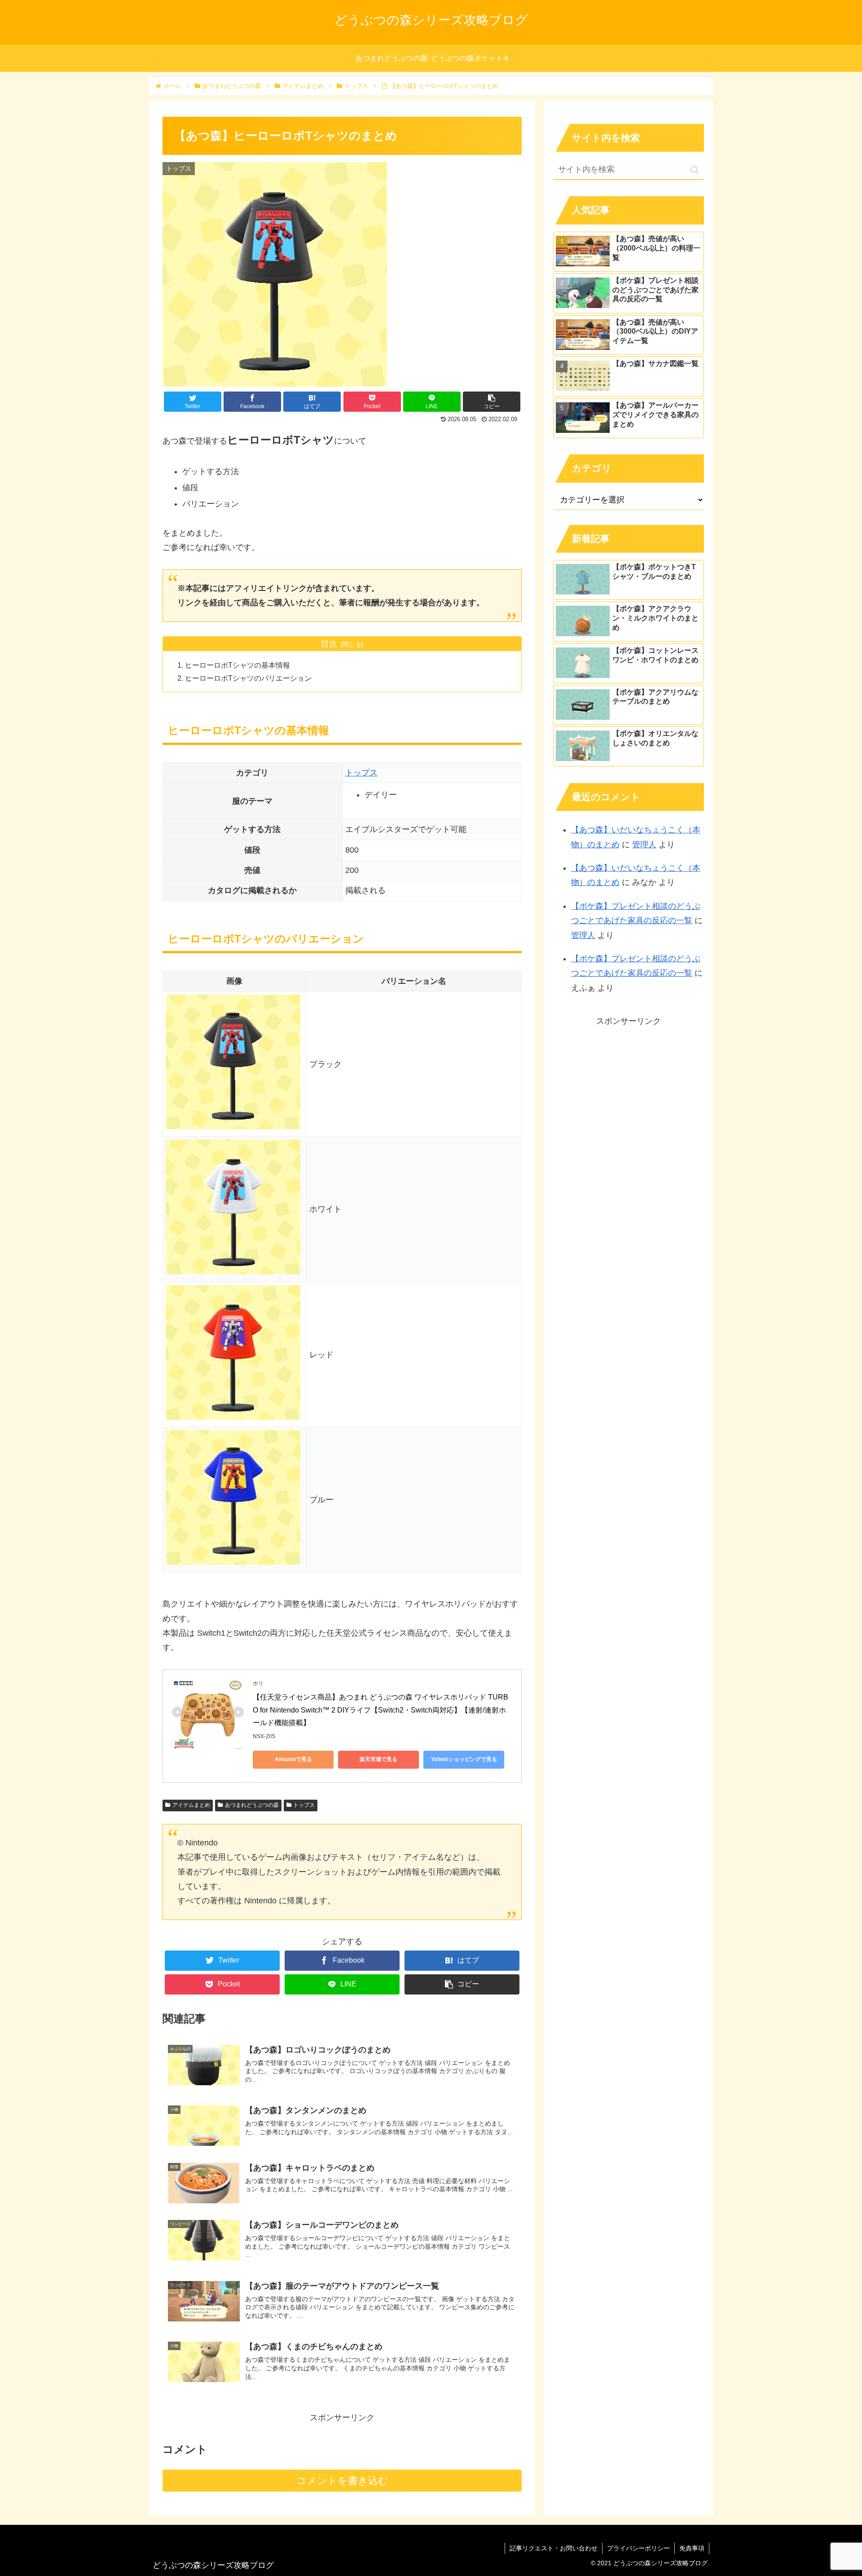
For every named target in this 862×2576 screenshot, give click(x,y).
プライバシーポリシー (638, 2548)
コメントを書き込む (342, 2481)
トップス (361, 773)
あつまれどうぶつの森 (252, 1805)
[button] (695, 170)
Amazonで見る (293, 1759)
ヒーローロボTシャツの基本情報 (237, 665)
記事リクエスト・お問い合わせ (554, 2548)
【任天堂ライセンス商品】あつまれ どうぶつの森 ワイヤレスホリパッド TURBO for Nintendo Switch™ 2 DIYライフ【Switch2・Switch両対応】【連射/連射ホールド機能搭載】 (380, 1710)
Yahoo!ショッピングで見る (464, 1759)
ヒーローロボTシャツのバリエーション (248, 678)
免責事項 (692, 2548)
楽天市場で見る (378, 1759)
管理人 (644, 845)
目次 (329, 644)
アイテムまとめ (191, 1805)
